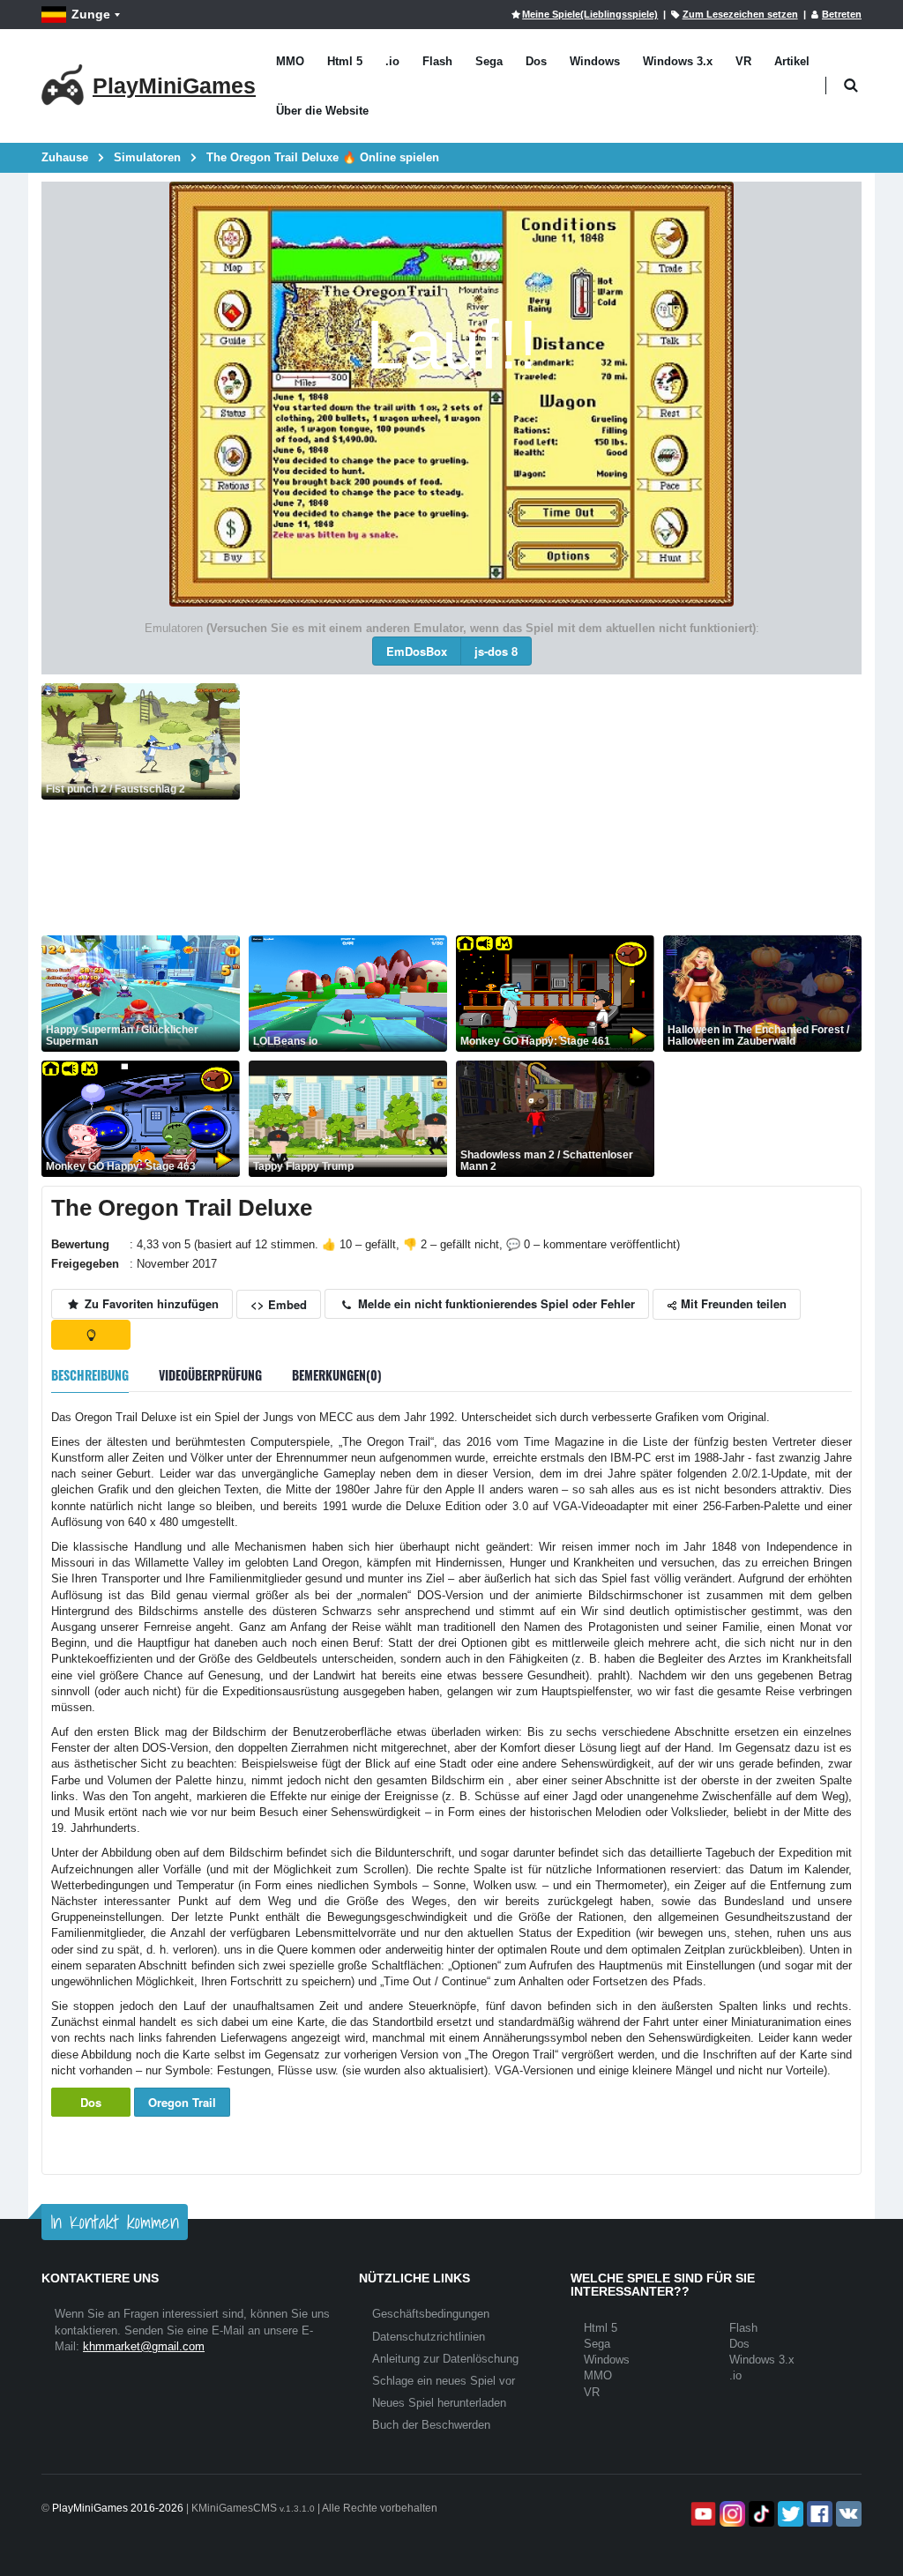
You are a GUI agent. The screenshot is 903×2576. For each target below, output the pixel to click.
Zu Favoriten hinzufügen (150, 1303)
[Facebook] (818, 2514)
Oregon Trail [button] (182, 2102)
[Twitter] (789, 2514)
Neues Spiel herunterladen (439, 2403)
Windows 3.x (678, 61)
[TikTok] (760, 2514)
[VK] (847, 2514)
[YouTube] (702, 2514)
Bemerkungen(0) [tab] (337, 1375)
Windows (595, 61)
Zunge (91, 14)
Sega (489, 61)
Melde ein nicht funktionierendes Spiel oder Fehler (495, 1303)
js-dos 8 (496, 651)
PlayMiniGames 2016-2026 (118, 2508)
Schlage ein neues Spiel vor (444, 2381)
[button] (851, 86)
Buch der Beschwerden (431, 2425)
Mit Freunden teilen (732, 1303)
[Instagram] (731, 2514)
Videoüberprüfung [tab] (210, 1375)
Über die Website (322, 111)
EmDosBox (417, 651)
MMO (290, 61)
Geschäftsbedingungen (431, 2314)
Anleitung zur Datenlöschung (445, 2359)
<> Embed (279, 1304)
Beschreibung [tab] (90, 1375)
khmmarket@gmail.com (144, 2346)
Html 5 (345, 61)
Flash (437, 61)
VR (743, 61)
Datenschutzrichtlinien (429, 2337)
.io (392, 61)
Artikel (792, 61)
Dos (536, 61)
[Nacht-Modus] (91, 1335)
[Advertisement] (555, 807)
